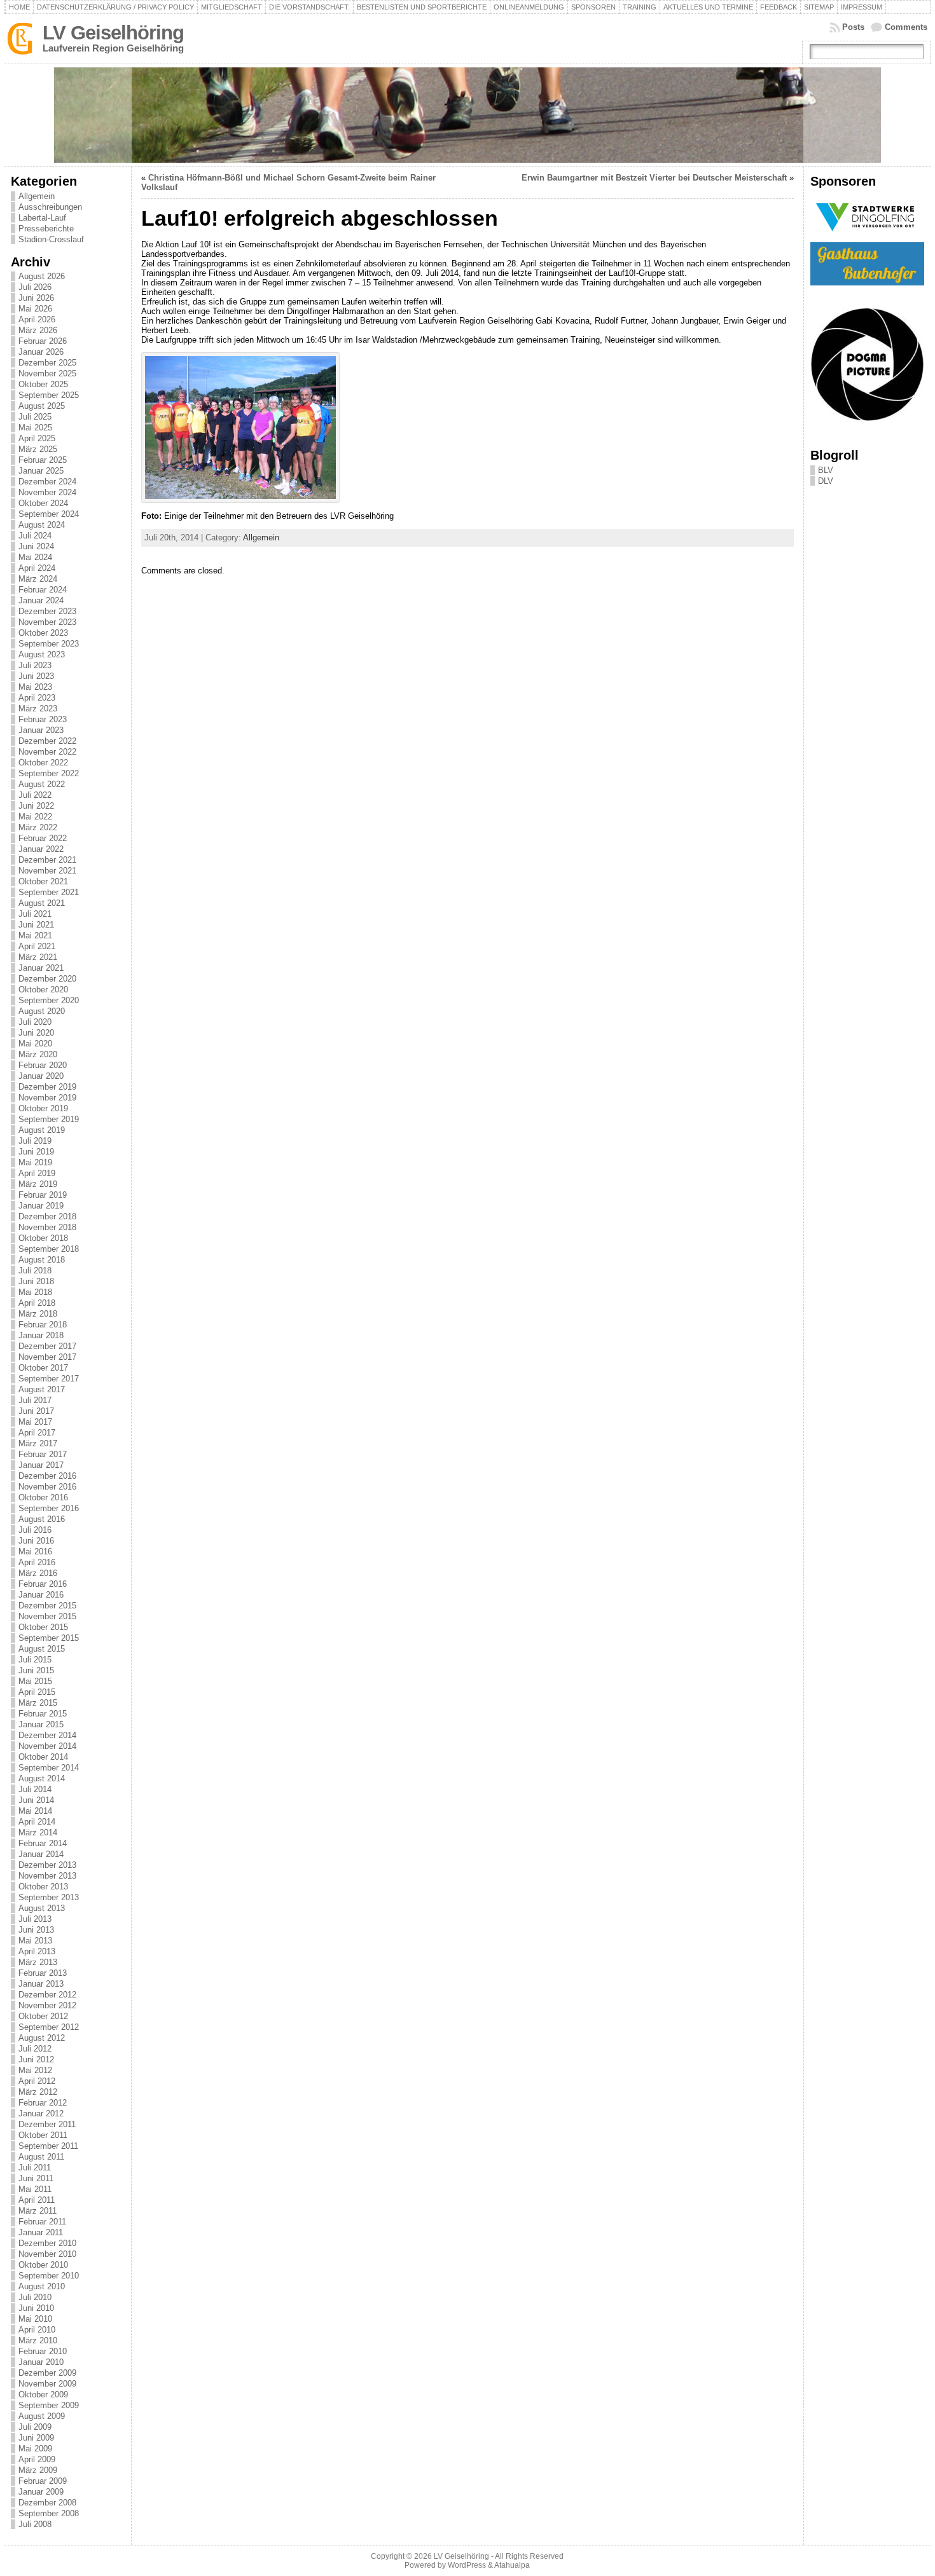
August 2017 (42, 1389)
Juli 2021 (35, 914)
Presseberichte (46, 229)
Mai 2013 (35, 1941)
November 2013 (47, 1876)
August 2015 (42, 1649)
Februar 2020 (43, 1065)
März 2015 (38, 1703)
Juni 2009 (36, 2438)
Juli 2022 (35, 795)
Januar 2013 (41, 1984)
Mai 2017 (35, 1422)
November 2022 (47, 752)
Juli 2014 (35, 1789)
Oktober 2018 (43, 1238)
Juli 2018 (35, 1271)
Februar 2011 (42, 2222)
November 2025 (47, 373)
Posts (853, 27)
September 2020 (49, 1000)
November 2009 (47, 2384)
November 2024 (47, 492)
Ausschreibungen (50, 207)
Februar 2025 (43, 460)
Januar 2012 (41, 2114)
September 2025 (49, 395)
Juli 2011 (35, 2168)
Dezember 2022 (47, 741)
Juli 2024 (35, 536)
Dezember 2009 (47, 2373)
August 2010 (42, 2286)
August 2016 (42, 1519)
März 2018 (38, 1314)
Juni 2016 (36, 1541)
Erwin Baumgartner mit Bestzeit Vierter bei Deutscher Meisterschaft (654, 178)
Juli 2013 (35, 1919)
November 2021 (47, 871)
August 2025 (42, 406)
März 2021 (38, 957)
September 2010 (49, 2276)
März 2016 (38, 1573)
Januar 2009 (41, 2492)
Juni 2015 (36, 1670)
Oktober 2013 (43, 1887)
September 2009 (49, 2405)
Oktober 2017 (43, 1368)
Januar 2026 (41, 352)
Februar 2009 (43, 2481)
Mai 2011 (35, 2189)
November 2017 (47, 1357)
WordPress (467, 2565)
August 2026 (42, 276)
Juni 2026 (36, 298)
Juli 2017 (35, 1400)
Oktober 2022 (43, 763)
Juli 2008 (35, 2524)
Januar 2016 (41, 1595)
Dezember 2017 (47, 1346)
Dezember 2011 (47, 2124)
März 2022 (38, 827)
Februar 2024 (43, 590)
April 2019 (37, 1173)
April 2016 (37, 1562)
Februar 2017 (43, 1454)
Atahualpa (512, 2565)
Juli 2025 (35, 417)
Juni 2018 (36, 1281)
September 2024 (49, 514)
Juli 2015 (35, 1660)
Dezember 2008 (47, 2503)
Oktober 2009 (43, 2394)
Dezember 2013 (47, 1865)
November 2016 (47, 1487)
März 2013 (38, 1962)
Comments (906, 27)
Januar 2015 (41, 1724)
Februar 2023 (43, 719)
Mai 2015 (35, 1681)
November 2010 (47, 2254)
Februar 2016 (43, 1584)
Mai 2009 (35, 2449)
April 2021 (37, 946)
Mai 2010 (35, 2319)
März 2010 (38, 2340)
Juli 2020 (35, 1022)
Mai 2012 (35, 2070)
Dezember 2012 (47, 1995)
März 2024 (38, 579)
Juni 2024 (36, 546)
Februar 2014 (43, 1843)
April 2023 (37, 698)
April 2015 (37, 1692)
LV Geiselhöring (113, 33)
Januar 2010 (41, 2362)
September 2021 (49, 892)
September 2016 (49, 1508)
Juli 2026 (35, 287)
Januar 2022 (41, 849)
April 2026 (37, 319)
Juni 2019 (36, 1152)
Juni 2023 (36, 676)
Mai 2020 (35, 1044)
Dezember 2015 (47, 1606)
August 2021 (42, 903)
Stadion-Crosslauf (51, 239)
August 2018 (42, 1260)
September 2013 (49, 1897)
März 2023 (38, 709)
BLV (826, 470)
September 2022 (49, 773)
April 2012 (37, 2081)
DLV (826, 481)
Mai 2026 (35, 309)
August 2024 (42, 525)
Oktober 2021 (43, 881)
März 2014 (38, 1833)
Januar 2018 (41, 1335)
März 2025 (38, 449)
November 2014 (47, 1746)
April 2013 (37, 1951)
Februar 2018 (43, 1325)
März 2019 (38, 1184)
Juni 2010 (36, 2308)
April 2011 (37, 2200)
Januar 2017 (41, 1465)
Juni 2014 (36, 1800)
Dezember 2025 (47, 363)
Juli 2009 (35, 2427)
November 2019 (47, 1098)
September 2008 (49, 2513)
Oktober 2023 (43, 633)
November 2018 (47, 1227)
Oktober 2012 (43, 2016)
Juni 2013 (36, 1930)
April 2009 (37, 2459)
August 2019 (42, 1130)
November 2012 (47, 2005)
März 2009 (38, 2470)
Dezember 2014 (47, 1735)
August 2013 (42, 1908)
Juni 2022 (36, 806)
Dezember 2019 (47, 1087)
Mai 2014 (35, 1811)
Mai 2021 (35, 935)
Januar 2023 (41, 730)
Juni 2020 (36, 1033)
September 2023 (49, 644)
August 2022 (42, 784)
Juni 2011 (36, 2178)
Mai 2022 (35, 817)
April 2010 (37, 2330)
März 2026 (38, 330)
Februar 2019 (43, 1195)
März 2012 (38, 2092)
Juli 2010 (35, 2297)
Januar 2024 (41, 600)
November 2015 (47, 1616)
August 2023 (42, 654)
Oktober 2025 (43, 384)
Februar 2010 (43, 2351)
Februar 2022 (43, 838)
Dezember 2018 (47, 1216)
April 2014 (37, 1822)
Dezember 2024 (47, 482)
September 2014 (49, 1768)
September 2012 (49, 2027)
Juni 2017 (36, 1411)
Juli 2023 (35, 665)
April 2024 (37, 568)
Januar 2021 (41, 968)
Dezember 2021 (47, 860)
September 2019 (49, 1119)
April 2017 (37, 1433)
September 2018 (49, 1249)
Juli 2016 (35, 1530)
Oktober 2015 (43, 1627)
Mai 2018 (35, 1292)
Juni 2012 (36, 2059)
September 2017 (49, 1379)
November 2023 (47, 622)
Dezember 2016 (47, 1476)
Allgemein (37, 196)
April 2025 (37, 438)
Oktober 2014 (43, 1757)
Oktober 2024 (43, 503)
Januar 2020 (41, 1076)
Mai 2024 (35, 557)
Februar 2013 (43, 1973)
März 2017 (38, 1443)
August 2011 (41, 2157)
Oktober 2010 (43, 2265)
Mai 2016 (35, 1552)
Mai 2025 (35, 428)
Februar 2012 (43, 2103)
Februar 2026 (43, 341)
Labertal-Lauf (42, 218)
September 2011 (48, 2146)
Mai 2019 (35, 1162)
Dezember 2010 (47, 2243)
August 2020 (42, 1011)
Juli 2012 (35, 2049)
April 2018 (37, 1303)
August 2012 (42, 2038)
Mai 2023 (35, 687)
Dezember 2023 (47, 611)
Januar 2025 (41, 471)
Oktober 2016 (43, 1497)
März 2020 (38, 1054)
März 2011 (38, 2211)
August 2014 (42, 1778)
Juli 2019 (35, 1141)
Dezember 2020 (47, 979)
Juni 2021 (36, 925)
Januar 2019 (41, 1206)
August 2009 (42, 2416)
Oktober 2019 (43, 1108)
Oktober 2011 (43, 2135)
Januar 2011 (41, 2232)
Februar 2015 (43, 1714)
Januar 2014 (41, 1854)
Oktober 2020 (43, 990)
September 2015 (49, 1638)
